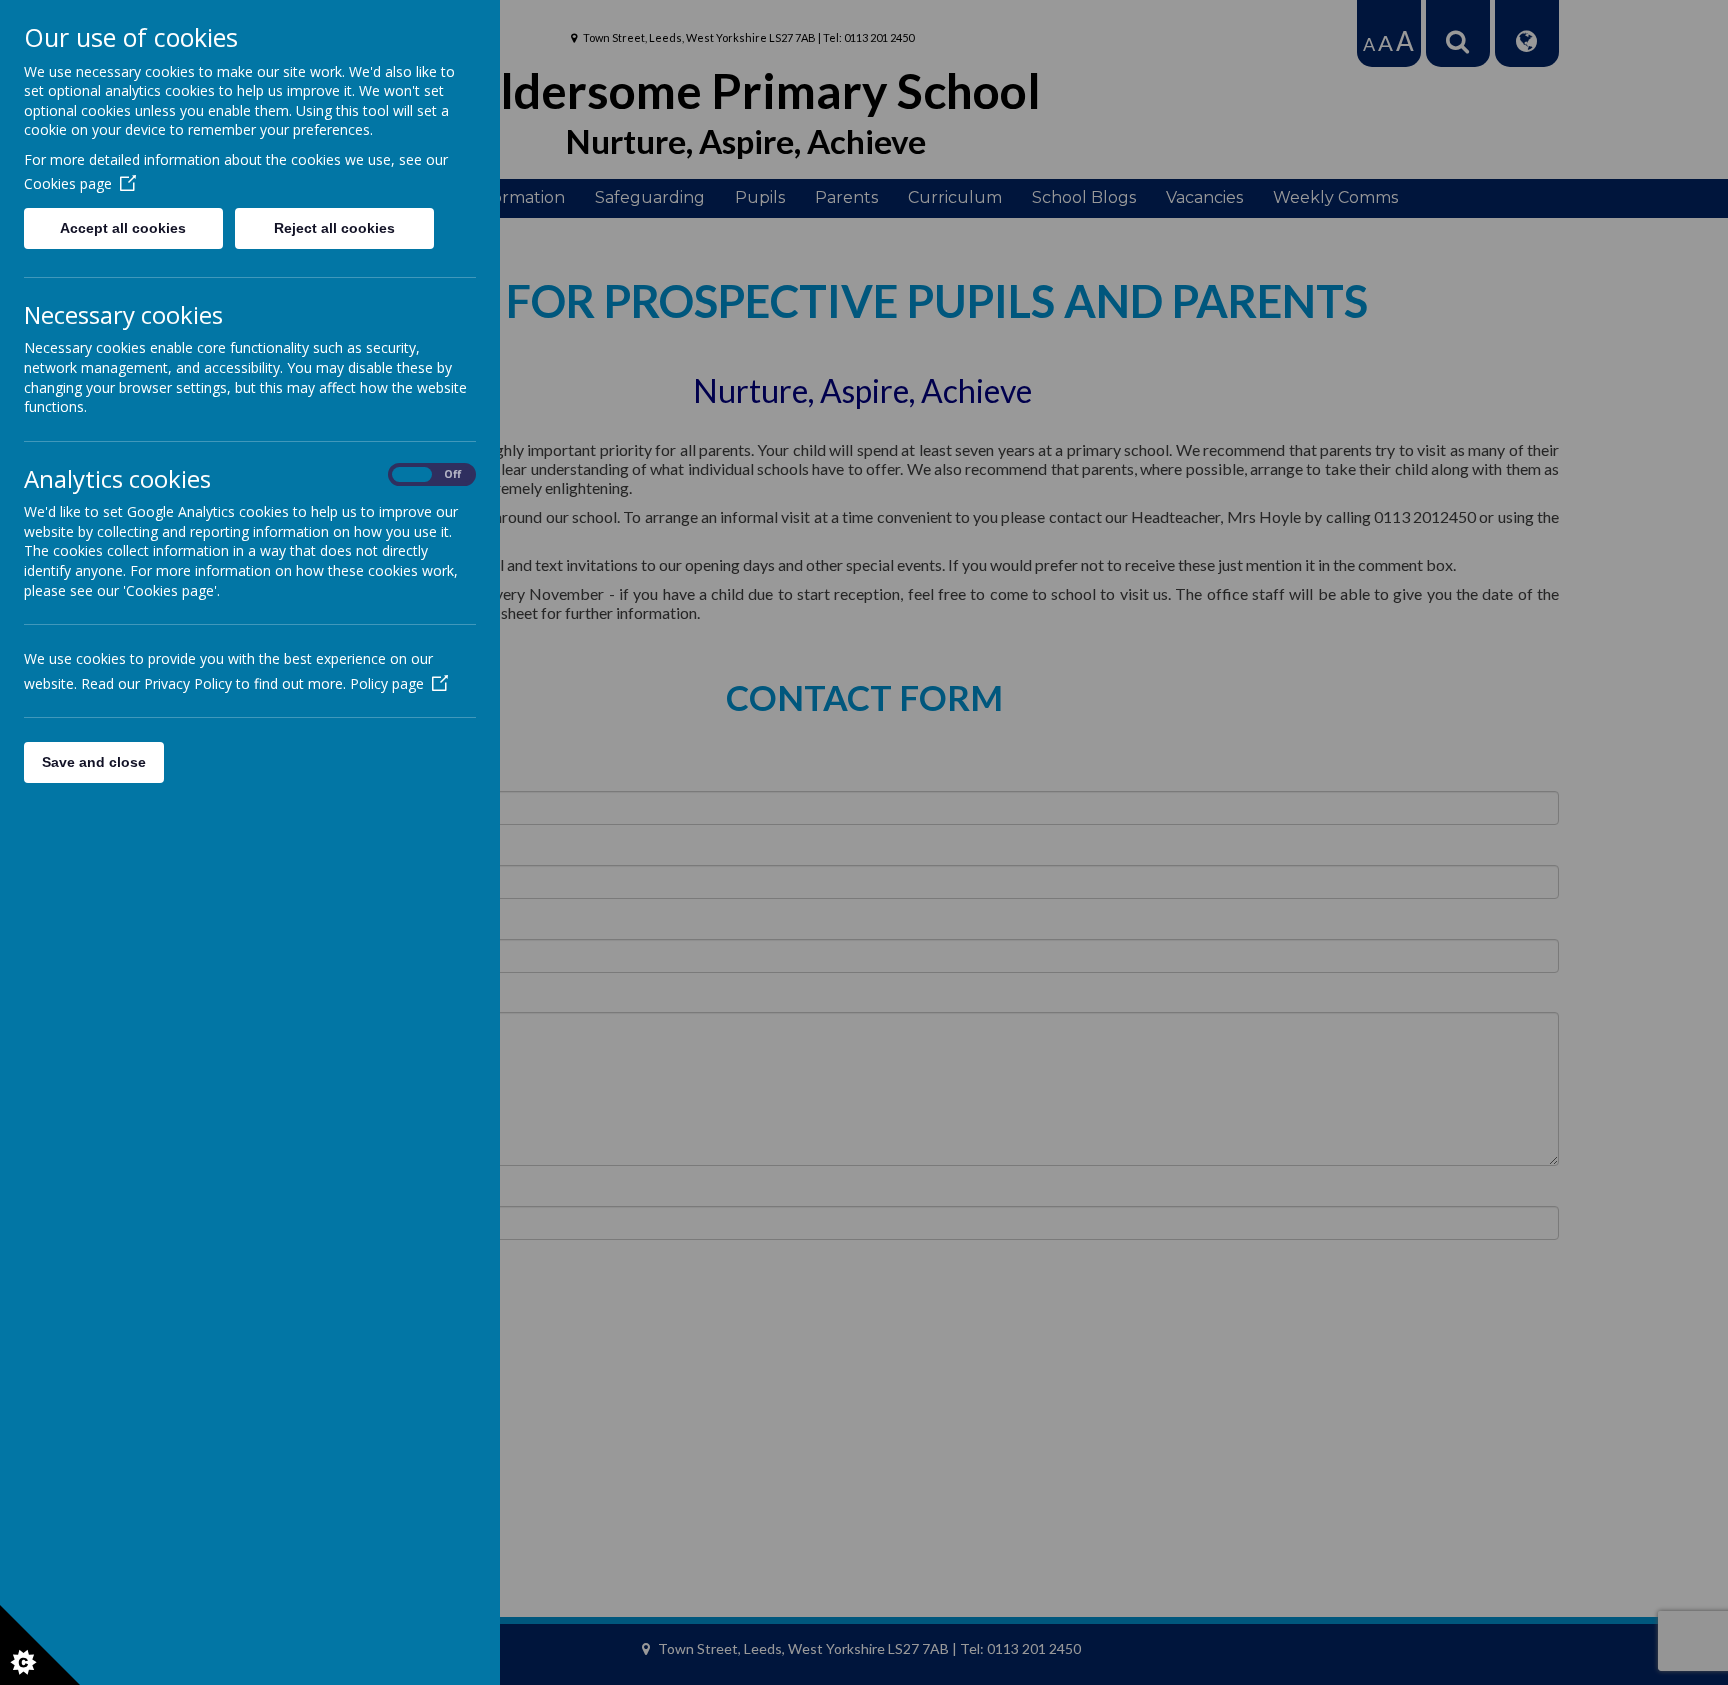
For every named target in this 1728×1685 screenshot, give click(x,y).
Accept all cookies (123, 228)
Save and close (94, 762)
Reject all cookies (334, 228)
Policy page (387, 683)
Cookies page (68, 183)
